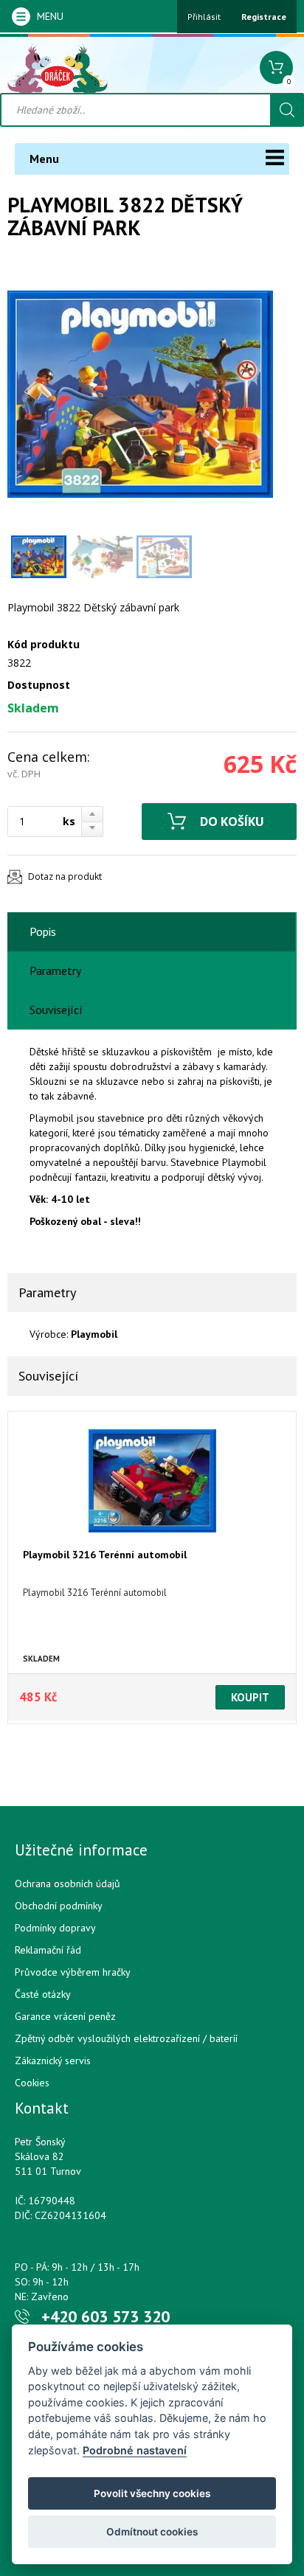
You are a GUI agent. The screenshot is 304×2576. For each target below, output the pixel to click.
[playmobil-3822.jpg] (140, 394)
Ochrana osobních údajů (68, 1884)
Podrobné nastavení (135, 2450)
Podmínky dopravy (55, 1928)
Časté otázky (43, 1994)
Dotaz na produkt (65, 876)
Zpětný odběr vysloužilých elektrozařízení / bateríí (126, 2038)
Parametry (55, 971)
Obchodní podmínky (59, 1906)
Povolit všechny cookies (152, 2493)
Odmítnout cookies (152, 2532)
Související (56, 1010)
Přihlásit (204, 17)
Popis (43, 931)
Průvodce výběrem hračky (73, 1972)
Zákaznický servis (53, 2061)
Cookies (32, 2083)
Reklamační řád (48, 1950)
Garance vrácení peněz (65, 2016)
